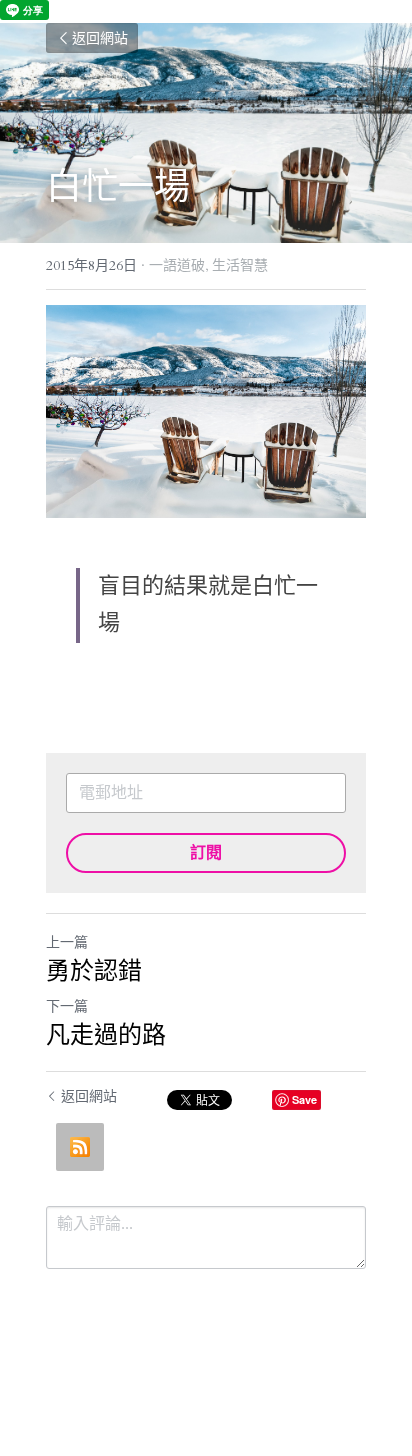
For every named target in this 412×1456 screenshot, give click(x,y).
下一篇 (67, 1006)
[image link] (206, 411)
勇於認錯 (94, 970)
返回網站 (100, 38)
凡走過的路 (106, 1034)
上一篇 (67, 942)
